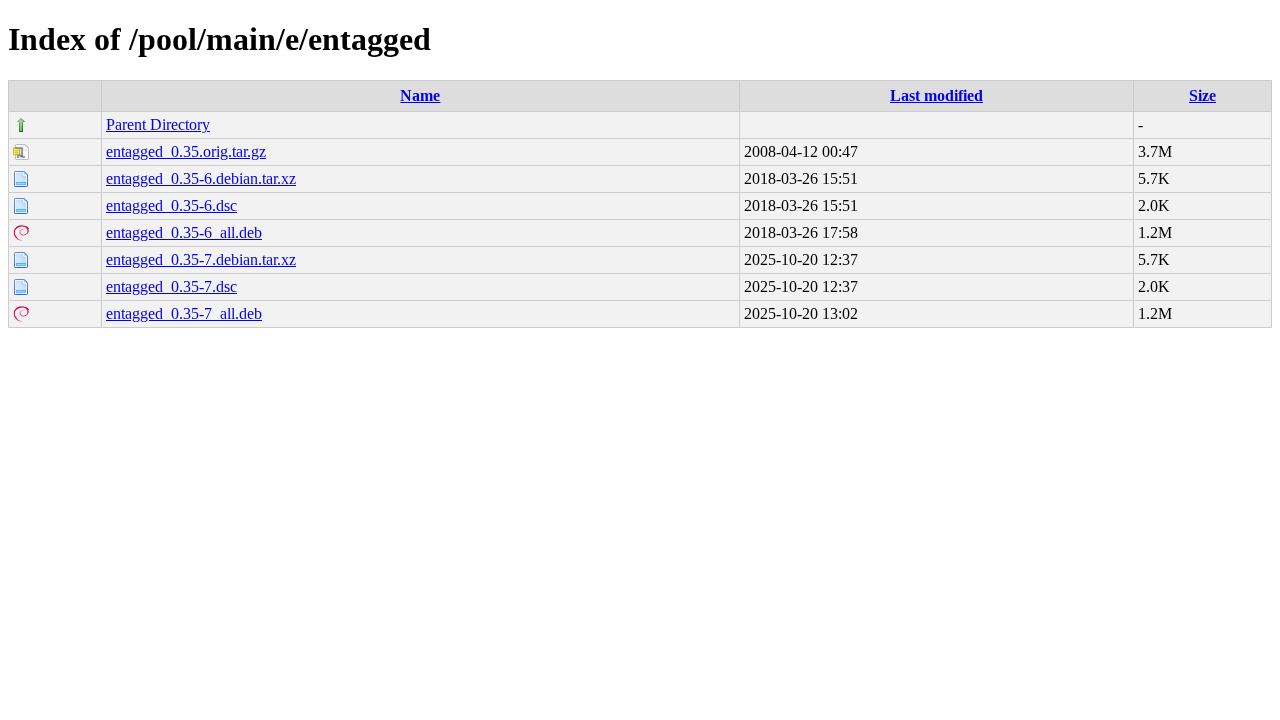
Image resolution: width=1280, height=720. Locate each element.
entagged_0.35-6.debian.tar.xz (201, 178)
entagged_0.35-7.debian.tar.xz (201, 259)
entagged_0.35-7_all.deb (184, 313)
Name (420, 95)
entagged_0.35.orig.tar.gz (186, 151)
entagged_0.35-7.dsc (171, 286)
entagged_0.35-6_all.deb (184, 232)
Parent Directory (158, 124)
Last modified (936, 95)
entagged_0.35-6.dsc (171, 205)
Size (1202, 95)
